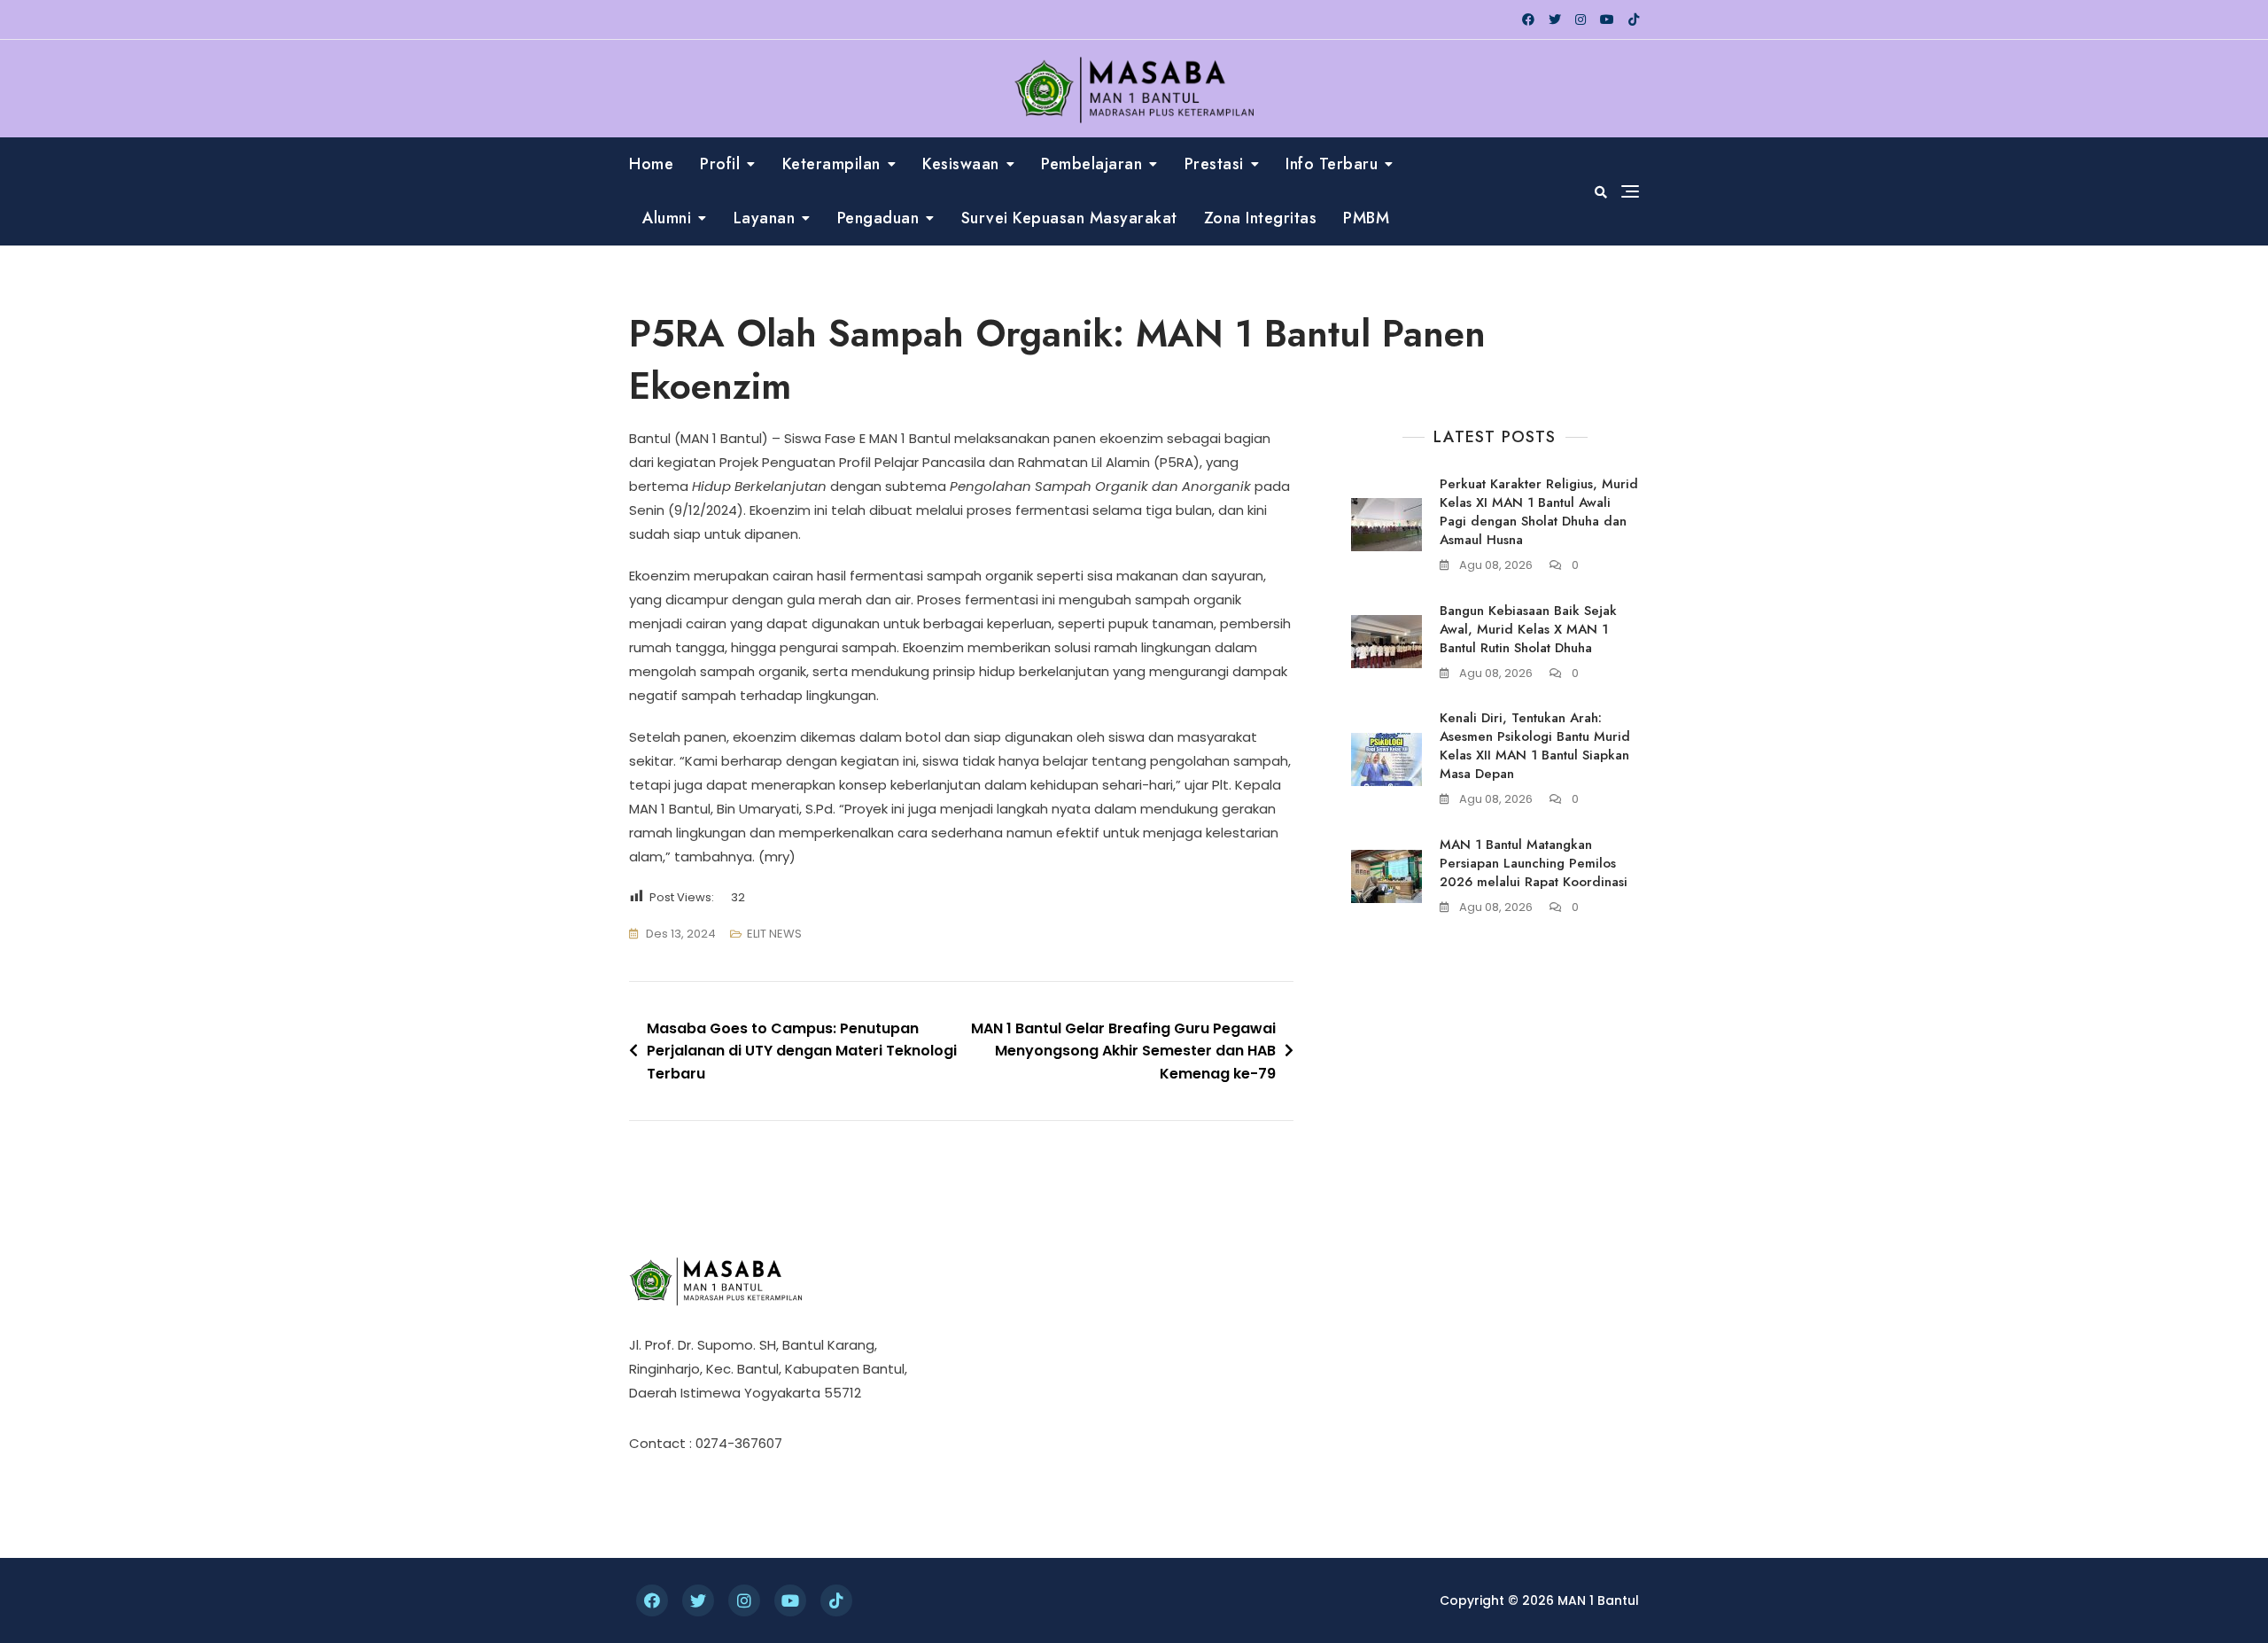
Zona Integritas (1261, 218)
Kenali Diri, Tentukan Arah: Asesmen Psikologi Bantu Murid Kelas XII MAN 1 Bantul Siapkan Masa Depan (1535, 746)
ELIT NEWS (774, 934)
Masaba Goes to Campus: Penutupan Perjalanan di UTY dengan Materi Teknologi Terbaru (802, 1051)
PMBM (1366, 218)
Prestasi (1214, 164)
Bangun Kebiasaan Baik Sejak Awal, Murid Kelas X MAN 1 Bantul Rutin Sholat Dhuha (1528, 629)
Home (651, 164)
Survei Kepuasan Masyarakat (1069, 218)
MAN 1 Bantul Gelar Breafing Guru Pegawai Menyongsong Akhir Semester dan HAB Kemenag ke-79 (1123, 1051)
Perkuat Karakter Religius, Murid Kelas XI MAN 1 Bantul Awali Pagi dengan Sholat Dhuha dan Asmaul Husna (1539, 512)
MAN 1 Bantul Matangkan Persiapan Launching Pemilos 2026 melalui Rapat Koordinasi (1534, 863)
